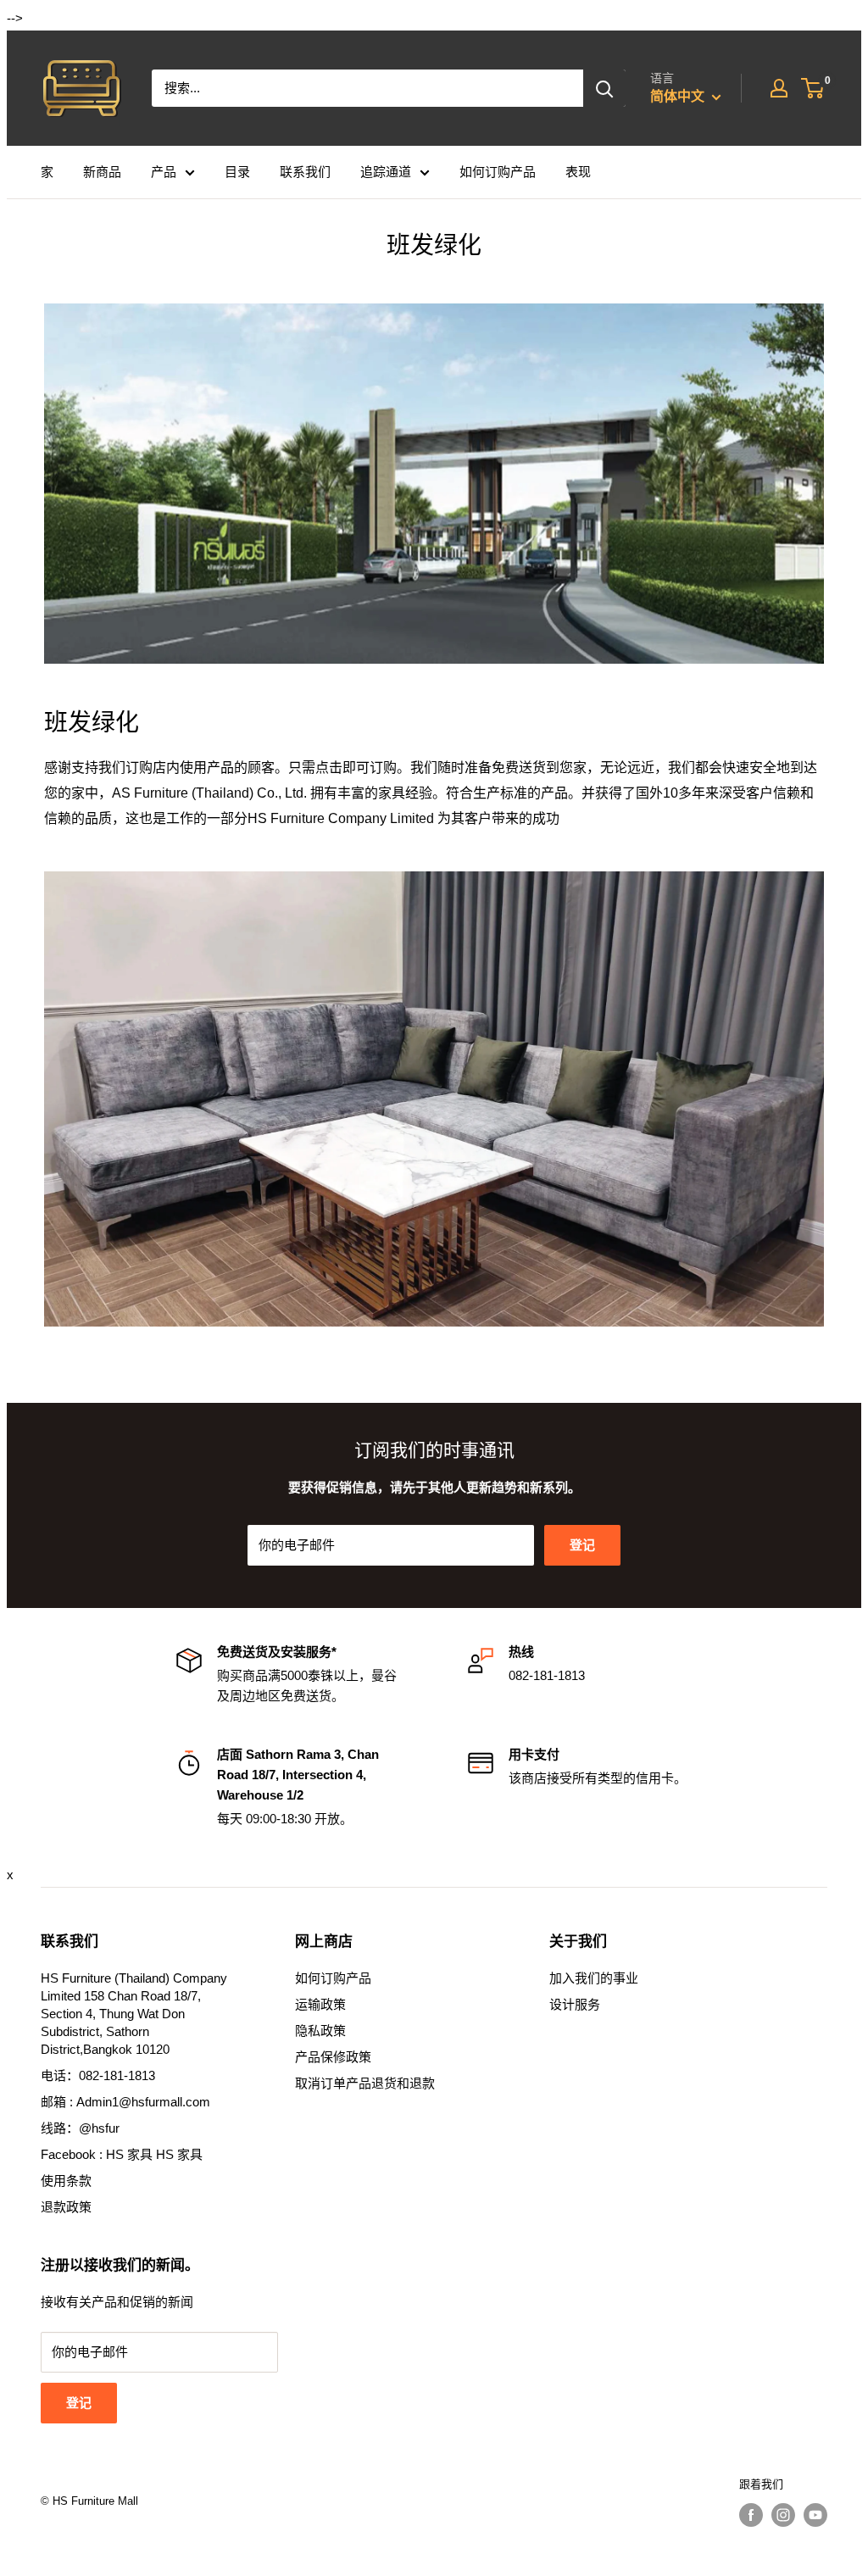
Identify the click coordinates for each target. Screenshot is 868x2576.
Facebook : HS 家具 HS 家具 (122, 2154)
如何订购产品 (498, 172)
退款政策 (66, 2207)
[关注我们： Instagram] (783, 2515)
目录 (237, 172)
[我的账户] (779, 88)
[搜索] (604, 88)
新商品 (102, 172)
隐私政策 (320, 2031)
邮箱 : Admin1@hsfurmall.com (125, 2102)
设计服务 (575, 2004)
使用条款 (66, 2181)
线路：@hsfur (80, 2128)
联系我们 (305, 172)
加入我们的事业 (594, 1978)
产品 (164, 172)
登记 (582, 1545)
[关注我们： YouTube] (815, 2515)
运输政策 (320, 2004)
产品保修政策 (333, 2057)
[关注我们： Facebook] (751, 2515)
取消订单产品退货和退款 (365, 2083)
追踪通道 (386, 172)
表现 (578, 172)
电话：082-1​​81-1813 (98, 2075)
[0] (813, 88)
